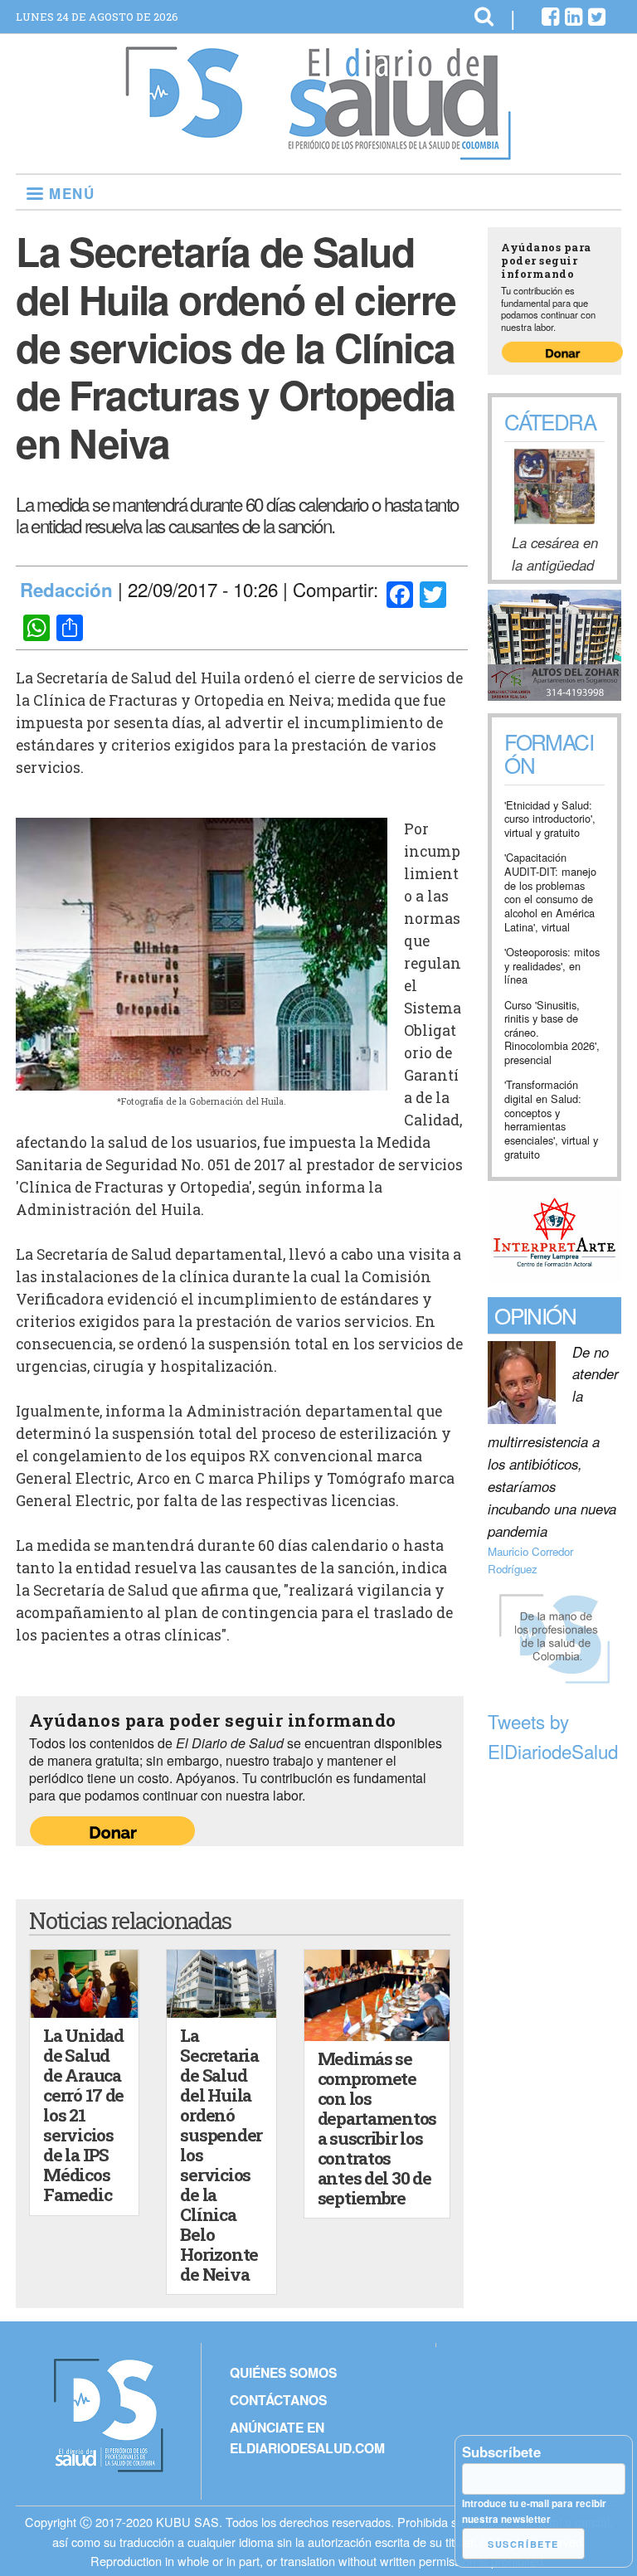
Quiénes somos (283, 2372)
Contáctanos (278, 2400)
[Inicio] (318, 153)
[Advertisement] (554, 2020)
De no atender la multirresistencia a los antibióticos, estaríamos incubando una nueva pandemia (553, 1441)
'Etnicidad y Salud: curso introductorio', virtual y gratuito (550, 819)
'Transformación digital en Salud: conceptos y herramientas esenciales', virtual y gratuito (551, 1120)
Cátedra (550, 421)
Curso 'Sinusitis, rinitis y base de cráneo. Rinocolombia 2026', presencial (552, 1033)
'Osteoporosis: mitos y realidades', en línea (552, 966)
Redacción (66, 590)
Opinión (535, 1315)
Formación (549, 755)
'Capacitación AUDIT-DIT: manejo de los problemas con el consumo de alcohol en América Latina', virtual (550, 892)
